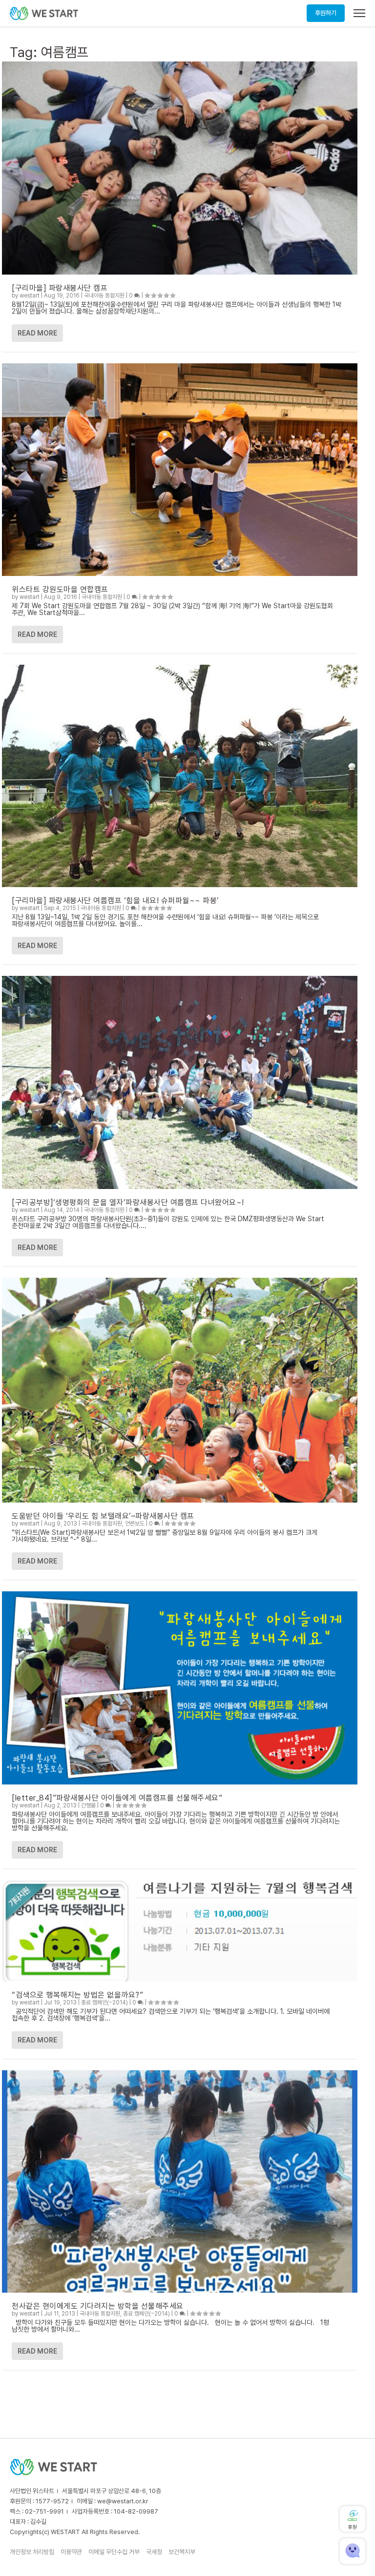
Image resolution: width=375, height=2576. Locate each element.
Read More (37, 333)
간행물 (88, 1805)
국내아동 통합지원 (104, 296)
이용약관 (71, 2552)
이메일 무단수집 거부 (114, 2552)
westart (30, 296)
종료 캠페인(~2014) (104, 2002)
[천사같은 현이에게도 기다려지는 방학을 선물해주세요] (180, 2181)
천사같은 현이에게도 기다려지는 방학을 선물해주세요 (98, 2306)
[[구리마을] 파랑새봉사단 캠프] (180, 168)
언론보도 (135, 1524)
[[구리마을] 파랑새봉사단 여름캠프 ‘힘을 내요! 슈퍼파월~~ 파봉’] (180, 776)
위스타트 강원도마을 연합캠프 (60, 589)
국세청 (154, 2552)
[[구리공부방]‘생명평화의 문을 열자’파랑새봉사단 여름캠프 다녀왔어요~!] (180, 1082)
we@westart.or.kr (123, 2501)
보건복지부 (182, 2552)
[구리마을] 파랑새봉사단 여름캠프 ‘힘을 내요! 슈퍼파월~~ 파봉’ (115, 901)
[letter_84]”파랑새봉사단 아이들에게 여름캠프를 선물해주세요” (117, 1798)
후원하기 (326, 13)
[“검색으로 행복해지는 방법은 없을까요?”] (180, 1931)
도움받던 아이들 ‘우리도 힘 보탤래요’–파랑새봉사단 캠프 (103, 1516)
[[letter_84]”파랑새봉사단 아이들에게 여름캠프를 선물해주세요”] (180, 1688)
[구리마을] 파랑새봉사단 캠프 (60, 288)
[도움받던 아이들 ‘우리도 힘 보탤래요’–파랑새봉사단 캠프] (180, 1390)
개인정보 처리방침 (32, 2552)
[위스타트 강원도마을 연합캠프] (180, 470)
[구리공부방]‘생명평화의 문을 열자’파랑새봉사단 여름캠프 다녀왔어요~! (128, 1202)
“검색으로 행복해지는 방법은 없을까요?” (77, 1995)
